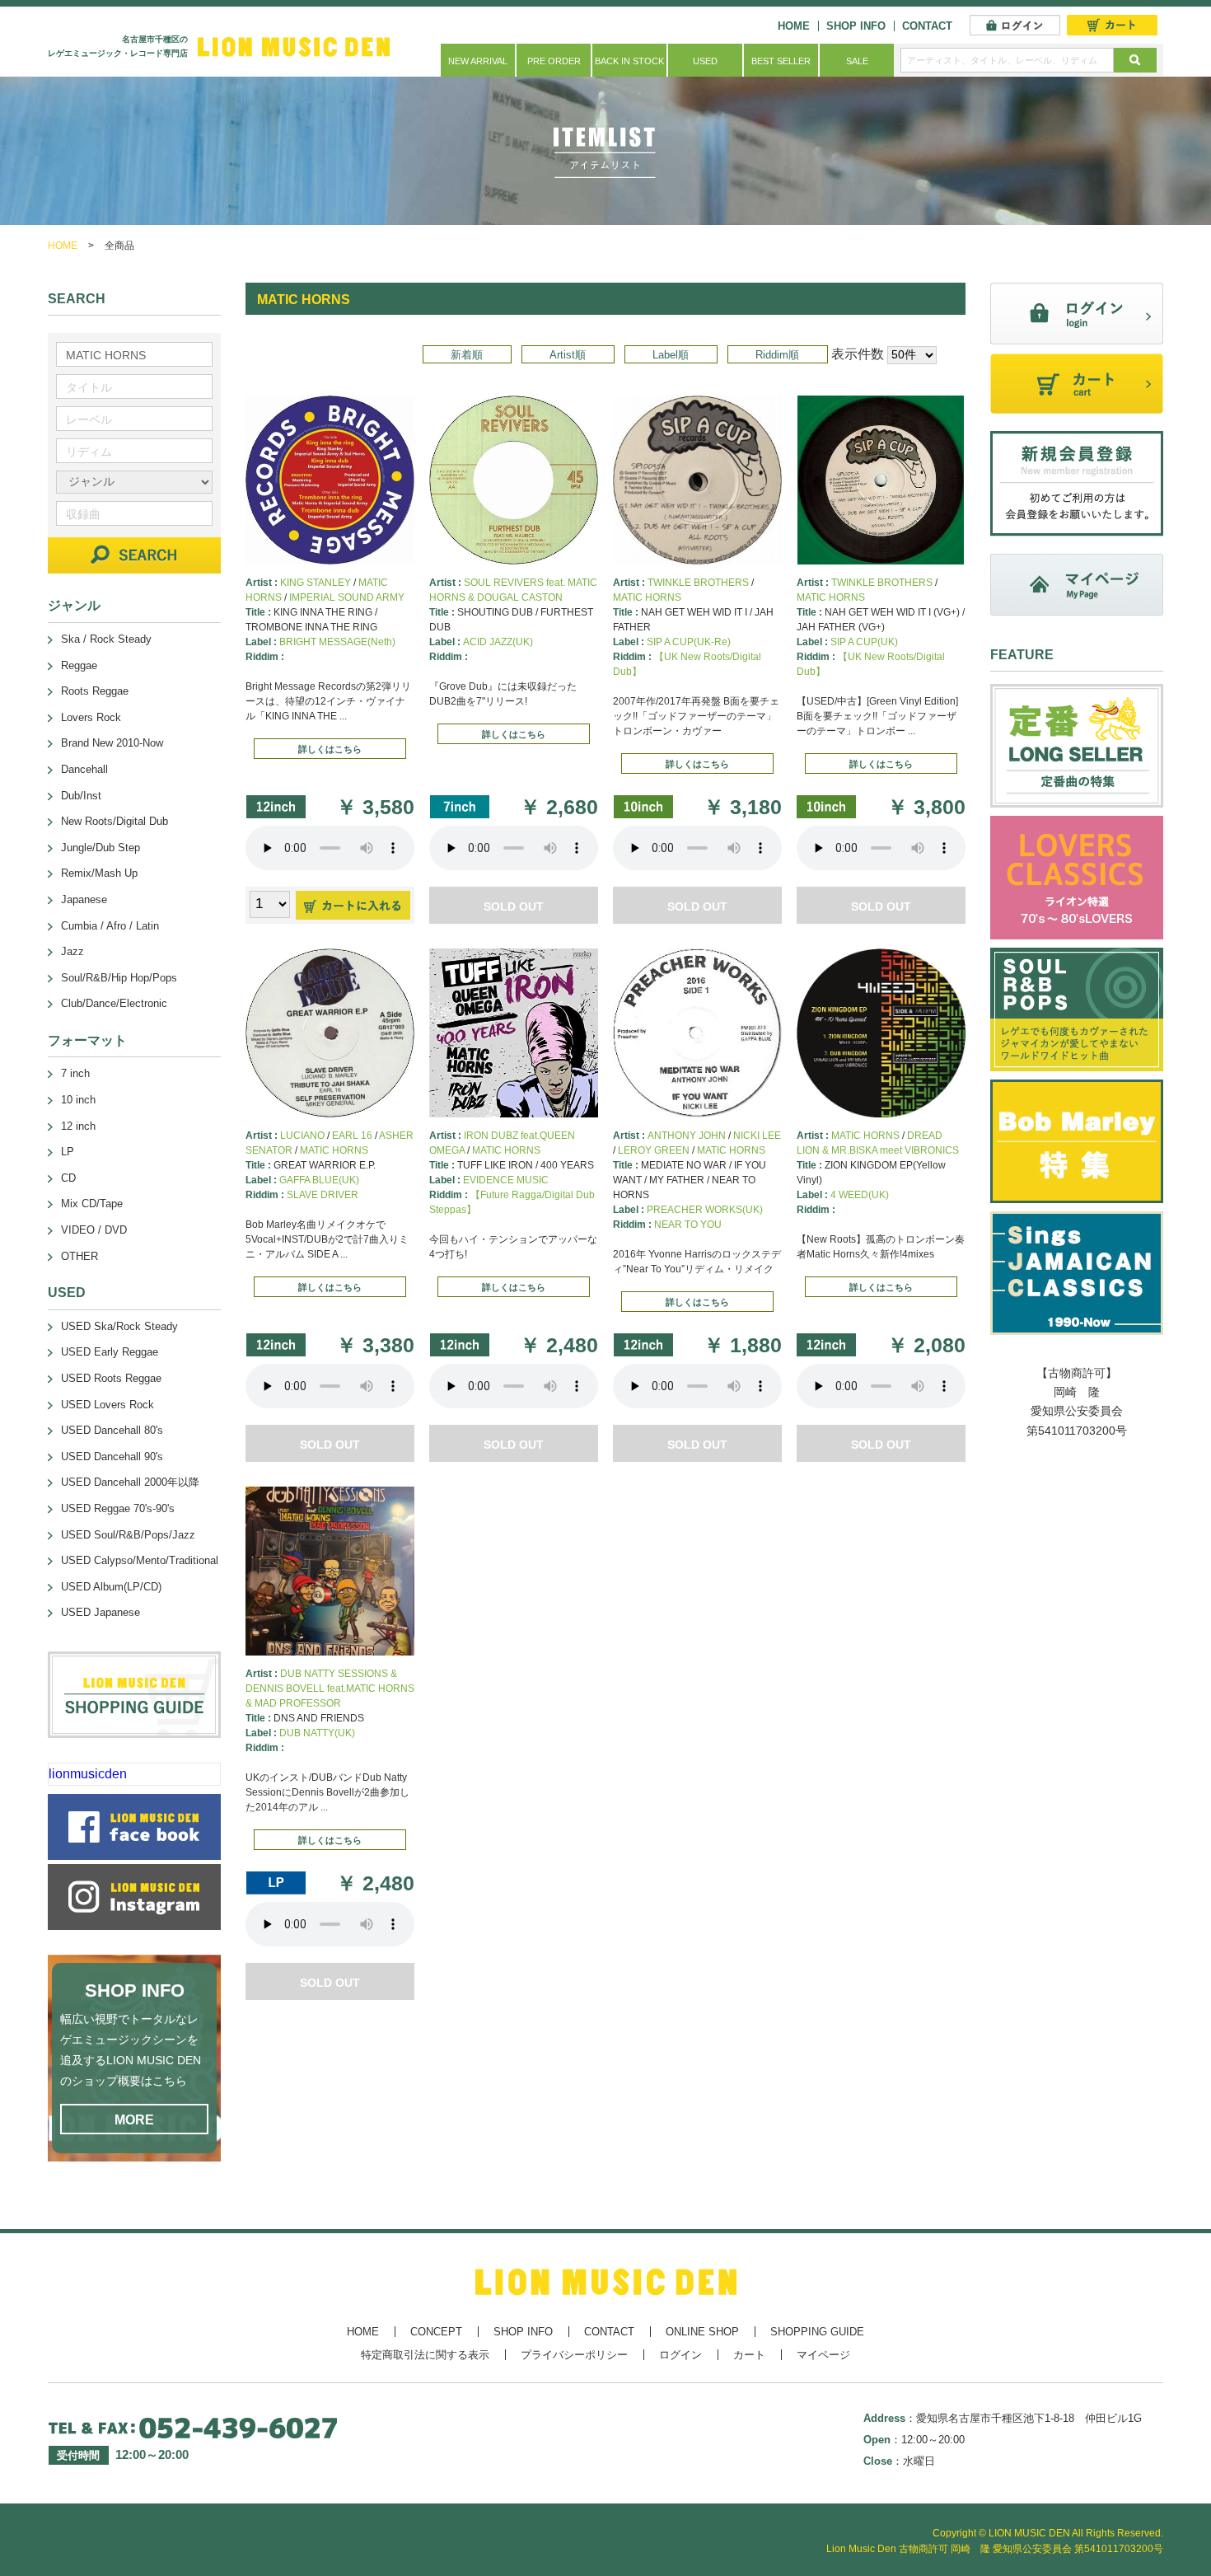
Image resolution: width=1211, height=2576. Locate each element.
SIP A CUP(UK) (864, 642)
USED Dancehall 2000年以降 (130, 1482)
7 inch (75, 1073)
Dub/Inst (81, 796)
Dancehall (84, 769)
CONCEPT (436, 2332)
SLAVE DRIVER (323, 1195)
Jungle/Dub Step (101, 848)
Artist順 (568, 355)
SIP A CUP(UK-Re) (689, 642)
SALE (857, 61)
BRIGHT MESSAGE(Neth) (337, 642)
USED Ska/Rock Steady (119, 1326)
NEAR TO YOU (688, 1225)
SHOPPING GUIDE (817, 2332)
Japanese (84, 899)
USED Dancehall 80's (112, 1430)
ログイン (680, 2355)
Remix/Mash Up (99, 873)
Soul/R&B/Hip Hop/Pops (119, 978)
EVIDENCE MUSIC (506, 1180)
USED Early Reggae (110, 1352)
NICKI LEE (757, 1136)
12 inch (78, 1126)
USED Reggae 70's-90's (118, 1508)
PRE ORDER (554, 61)
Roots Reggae (95, 691)
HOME (794, 26)
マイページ (823, 2355)
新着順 (467, 355)
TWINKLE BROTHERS (698, 583)
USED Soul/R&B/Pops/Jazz (128, 1535)
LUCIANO (302, 1136)
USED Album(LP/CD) (111, 1587)
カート (749, 2355)
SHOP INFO (856, 26)
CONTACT (927, 26)
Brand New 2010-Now (112, 743)
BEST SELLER (781, 61)
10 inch (78, 1100)
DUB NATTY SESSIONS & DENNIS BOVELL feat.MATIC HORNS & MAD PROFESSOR (330, 1688)
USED (705, 61)
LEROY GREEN (654, 1150)
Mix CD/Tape (92, 1204)
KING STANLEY (316, 583)
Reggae (79, 665)
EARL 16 (352, 1136)
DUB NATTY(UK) (317, 1733)
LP (68, 1152)
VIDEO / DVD (94, 1230)
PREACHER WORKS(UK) (705, 1210)
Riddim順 (777, 355)
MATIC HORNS (647, 597)
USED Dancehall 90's (112, 1457)
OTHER (79, 1256)
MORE (134, 2120)
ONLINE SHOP (702, 2332)
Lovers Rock (91, 717)
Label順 (671, 355)
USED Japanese (101, 1612)
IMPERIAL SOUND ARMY (347, 597)
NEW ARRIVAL (478, 61)
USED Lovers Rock (108, 1405)
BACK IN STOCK (629, 61)
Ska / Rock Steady (106, 639)
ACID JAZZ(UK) (498, 642)
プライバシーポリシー (574, 2355)
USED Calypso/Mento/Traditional (140, 1560)
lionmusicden (88, 1774)
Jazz (72, 951)
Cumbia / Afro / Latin (110, 926)
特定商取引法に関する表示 (425, 2355)
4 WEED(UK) (860, 1195)
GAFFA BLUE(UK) (319, 1180)
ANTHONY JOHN (687, 1136)
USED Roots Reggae (111, 1378)
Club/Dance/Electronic (114, 1003)
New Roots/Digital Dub (115, 821)
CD (68, 1178)
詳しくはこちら (330, 749)
